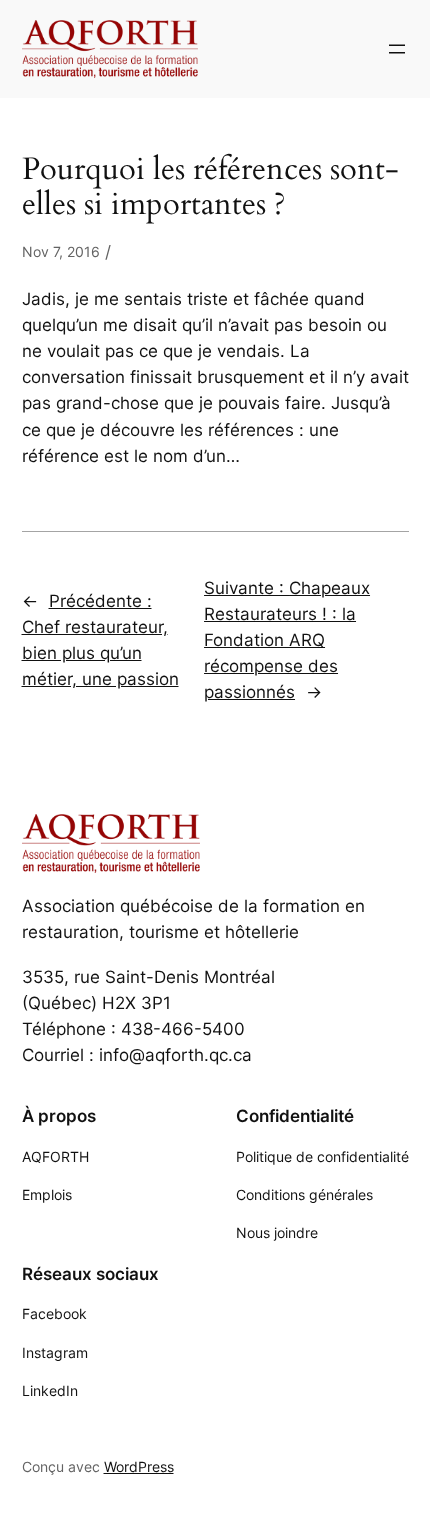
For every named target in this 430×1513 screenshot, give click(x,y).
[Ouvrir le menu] (397, 49)
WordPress (139, 1466)
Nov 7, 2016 (61, 251)
